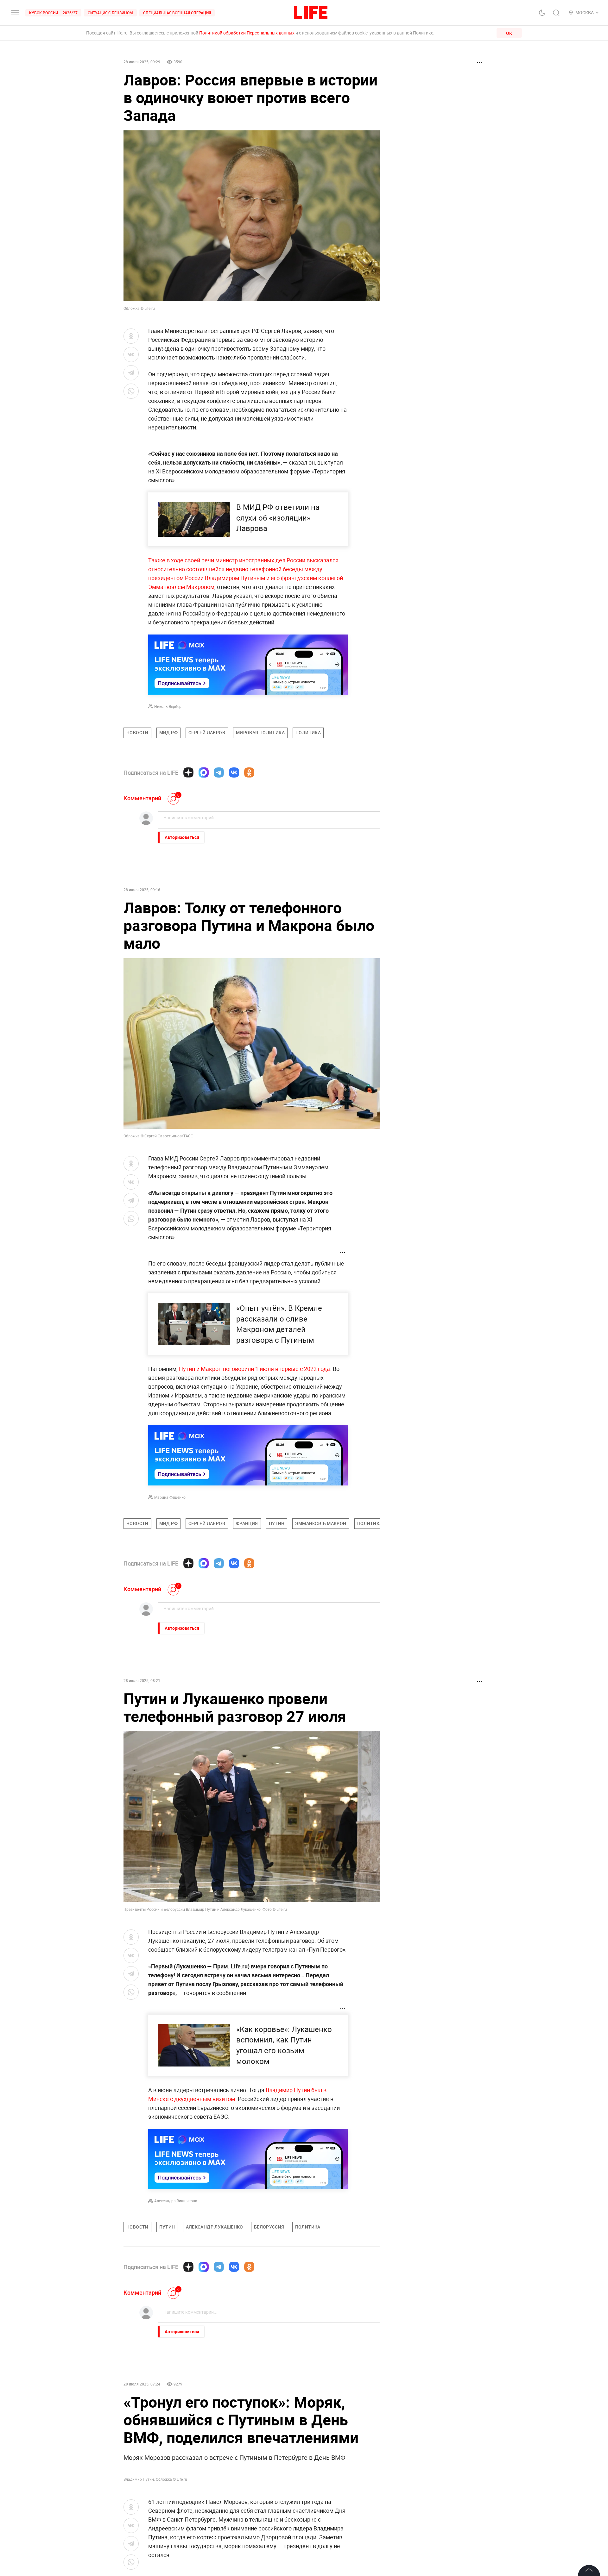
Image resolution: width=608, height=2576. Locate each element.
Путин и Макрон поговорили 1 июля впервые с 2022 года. (255, 1369)
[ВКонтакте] (234, 772)
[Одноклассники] (249, 772)
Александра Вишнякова (176, 2201)
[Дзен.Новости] (188, 772)
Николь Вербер (168, 706)
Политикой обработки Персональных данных (247, 33)
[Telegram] (219, 772)
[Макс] (204, 772)
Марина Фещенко (170, 1497)
